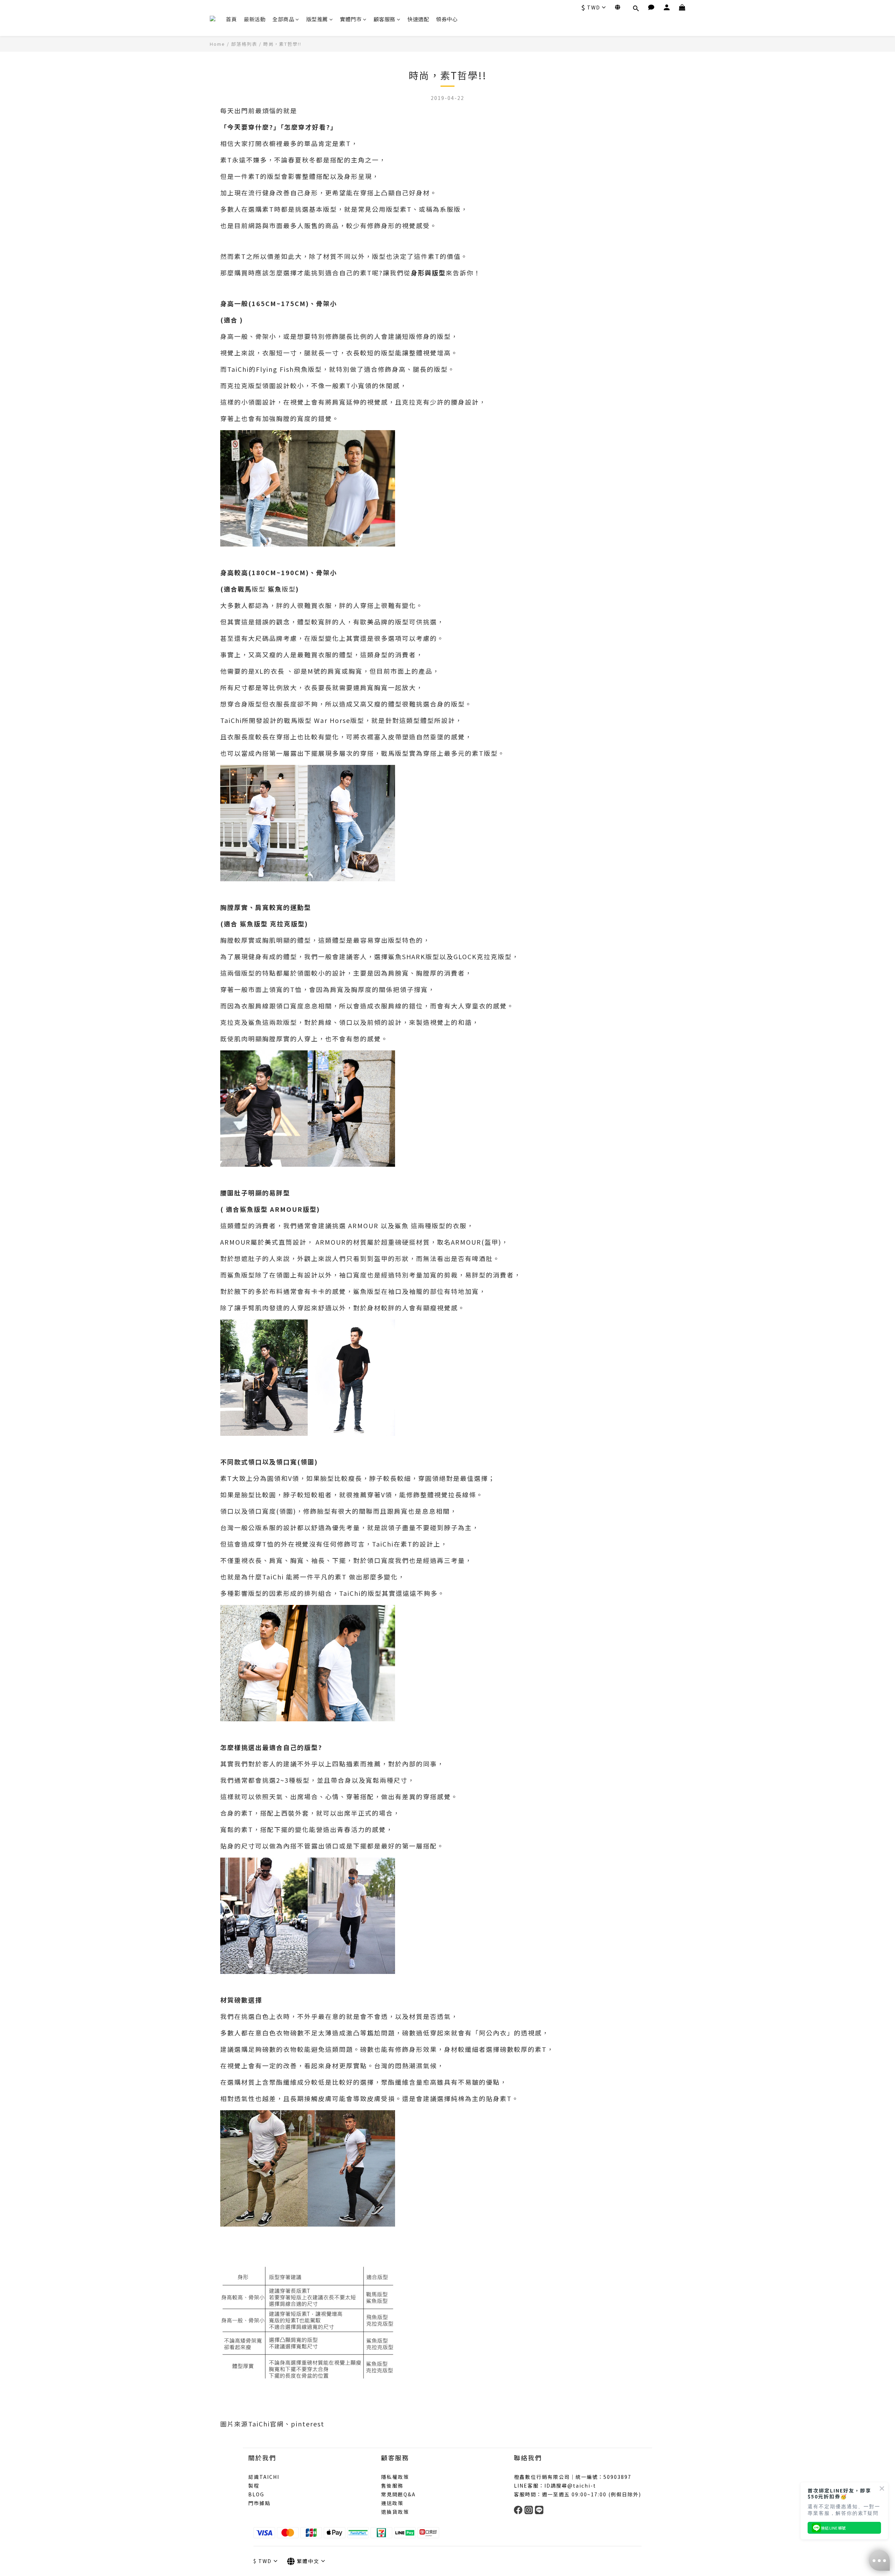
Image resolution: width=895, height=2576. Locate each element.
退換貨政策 (395, 2512)
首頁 (231, 19)
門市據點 (259, 2503)
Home (217, 44)
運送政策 (392, 2503)
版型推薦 (317, 19)
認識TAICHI (264, 2477)
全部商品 (283, 19)
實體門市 (351, 19)
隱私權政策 (395, 2477)
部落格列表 (244, 44)
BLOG (256, 2494)
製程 (254, 2485)
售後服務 (392, 2485)
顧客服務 (385, 19)
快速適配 (418, 19)
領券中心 (447, 19)
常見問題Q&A (398, 2494)
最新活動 (255, 19)
